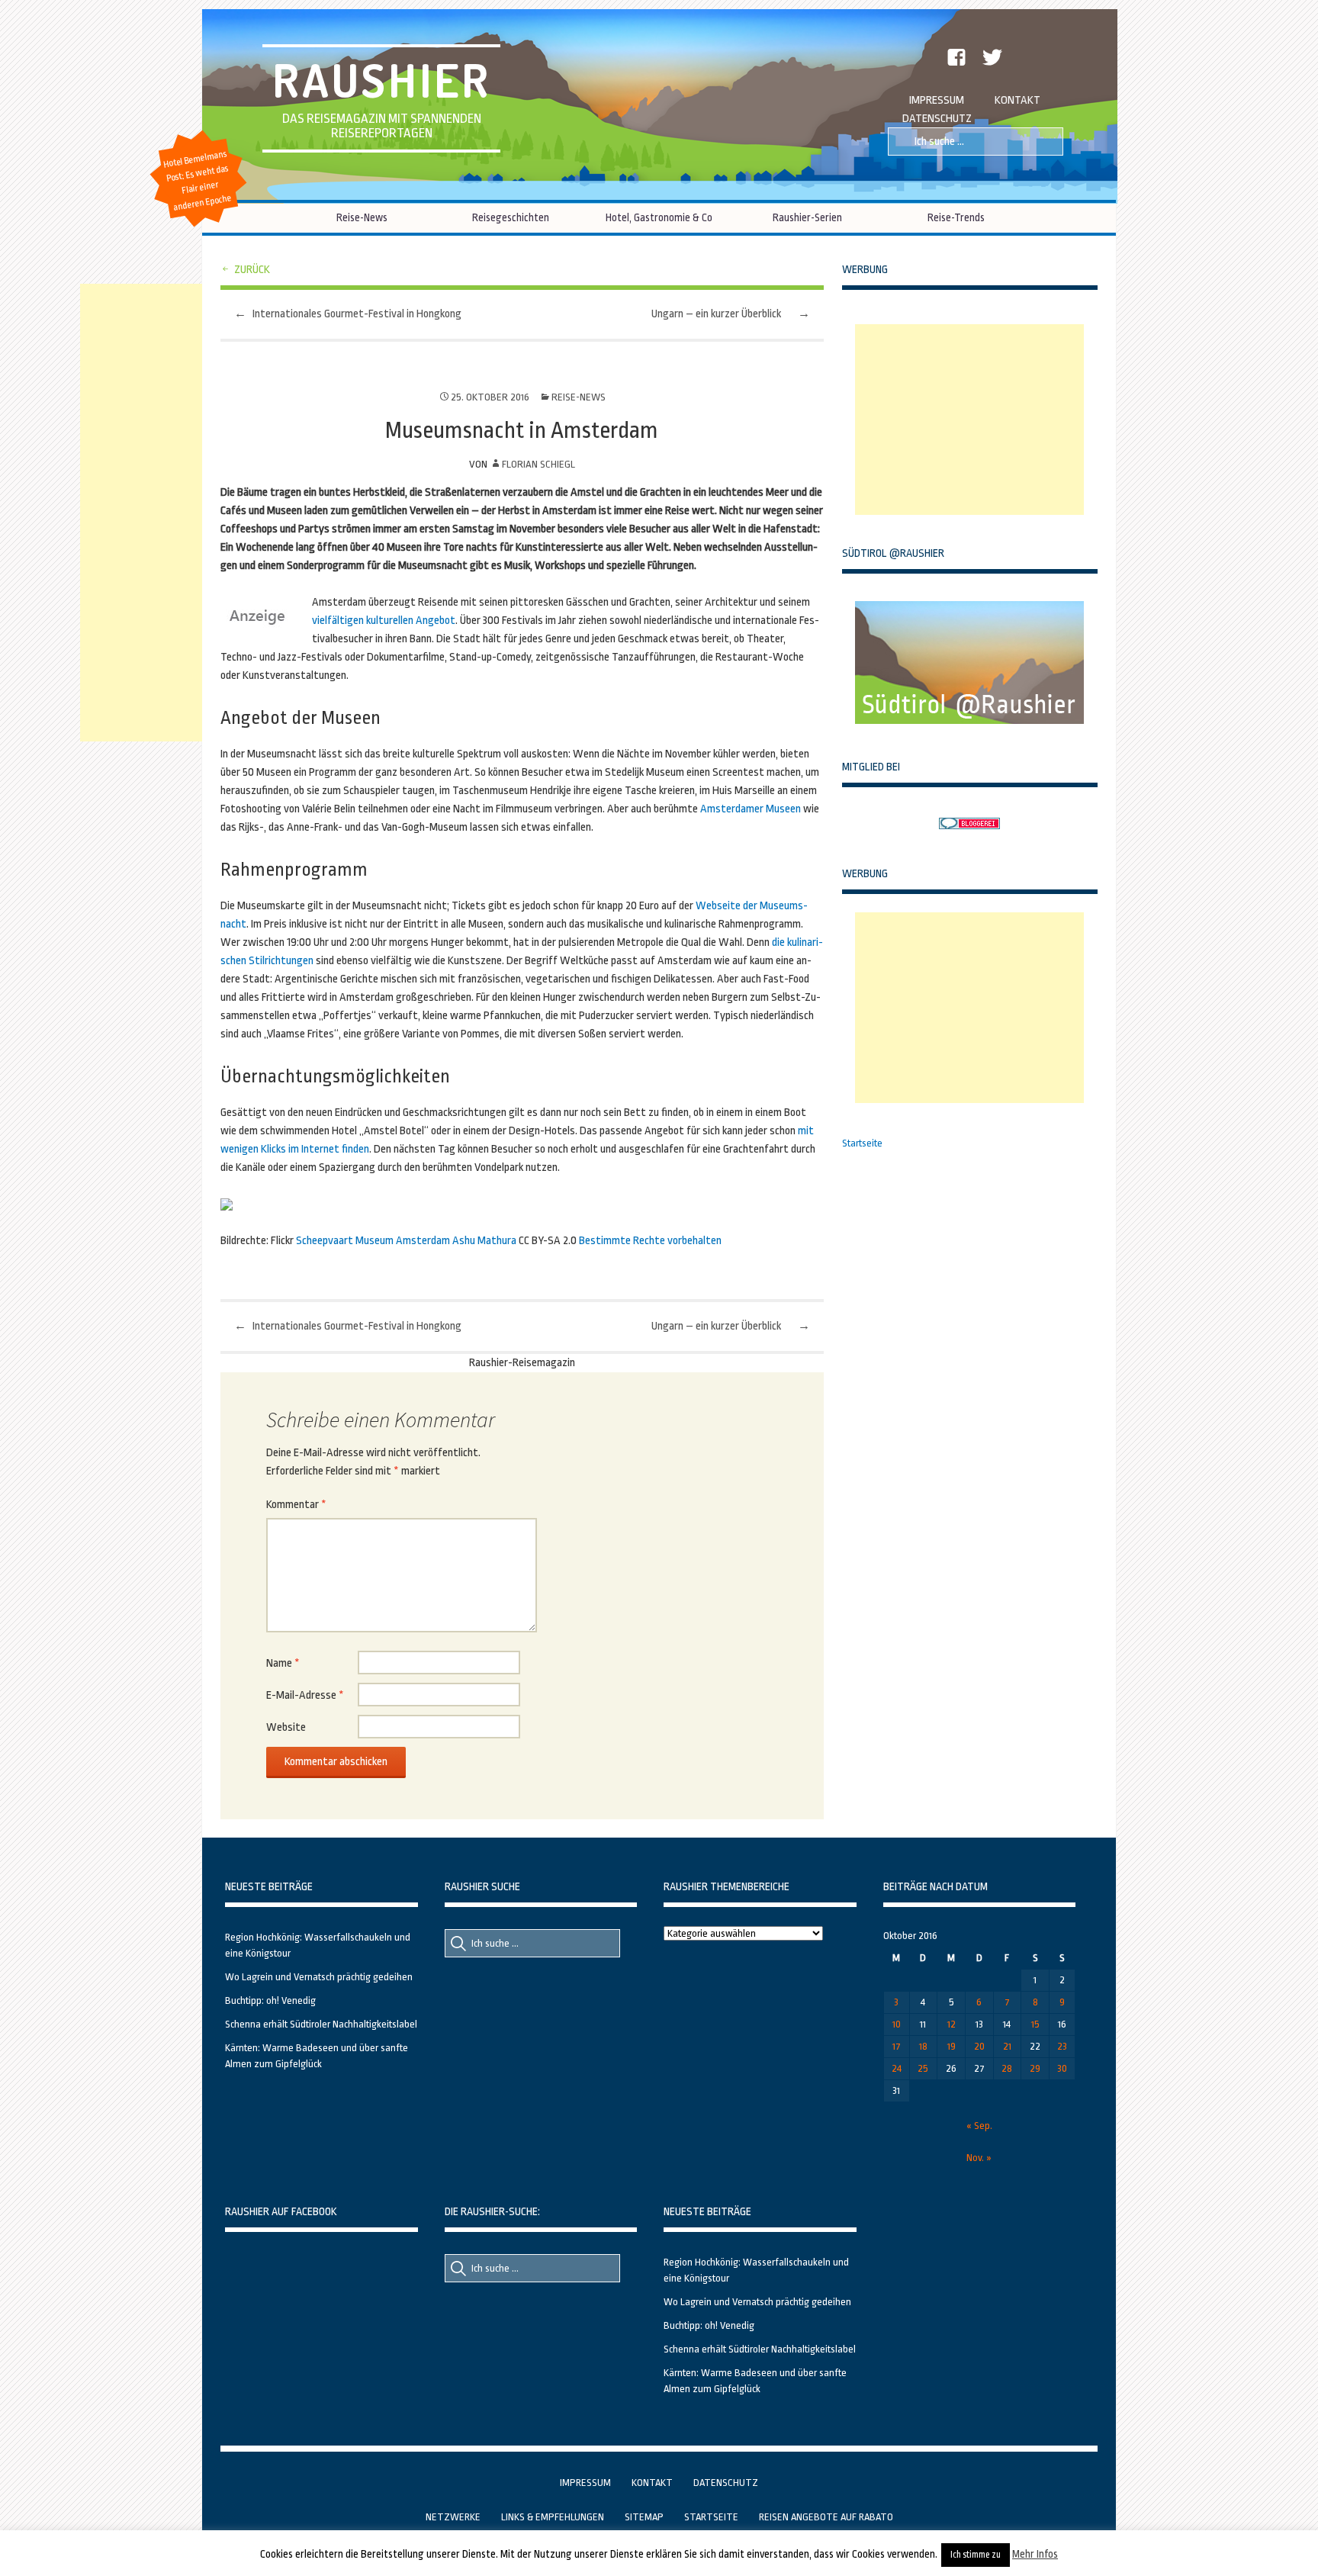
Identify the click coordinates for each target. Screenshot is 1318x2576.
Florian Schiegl (538, 464)
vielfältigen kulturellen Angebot (384, 621)
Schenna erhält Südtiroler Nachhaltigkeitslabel (321, 2024)
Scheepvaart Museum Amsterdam (373, 1241)
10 (897, 2024)
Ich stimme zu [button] (976, 2555)
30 (1062, 2068)
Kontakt (1017, 100)
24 (897, 2068)
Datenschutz (937, 119)
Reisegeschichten (511, 217)
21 (1007, 2046)
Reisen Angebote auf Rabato (826, 2517)
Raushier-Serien (807, 217)
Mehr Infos (1035, 2554)
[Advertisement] (969, 420)
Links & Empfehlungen (553, 2517)
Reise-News (362, 217)
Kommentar (296, 1505)
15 (1035, 2024)
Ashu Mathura (484, 1241)
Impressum (937, 100)
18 (923, 2046)
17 (897, 2046)
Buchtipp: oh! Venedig (270, 2000)
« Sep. (979, 2126)
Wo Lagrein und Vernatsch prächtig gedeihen (319, 1977)
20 (979, 2046)
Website (286, 1727)
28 (1007, 2068)
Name (283, 1663)
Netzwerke (453, 2517)
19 (952, 2046)
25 (923, 2068)
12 (952, 2024)
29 (1035, 2068)
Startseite (862, 1143)
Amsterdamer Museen (751, 809)
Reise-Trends (956, 217)
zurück (252, 270)
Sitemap (644, 2517)
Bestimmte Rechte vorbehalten (650, 1241)
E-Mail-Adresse (305, 1695)
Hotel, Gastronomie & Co (659, 217)
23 (1062, 2046)
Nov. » (979, 2158)
